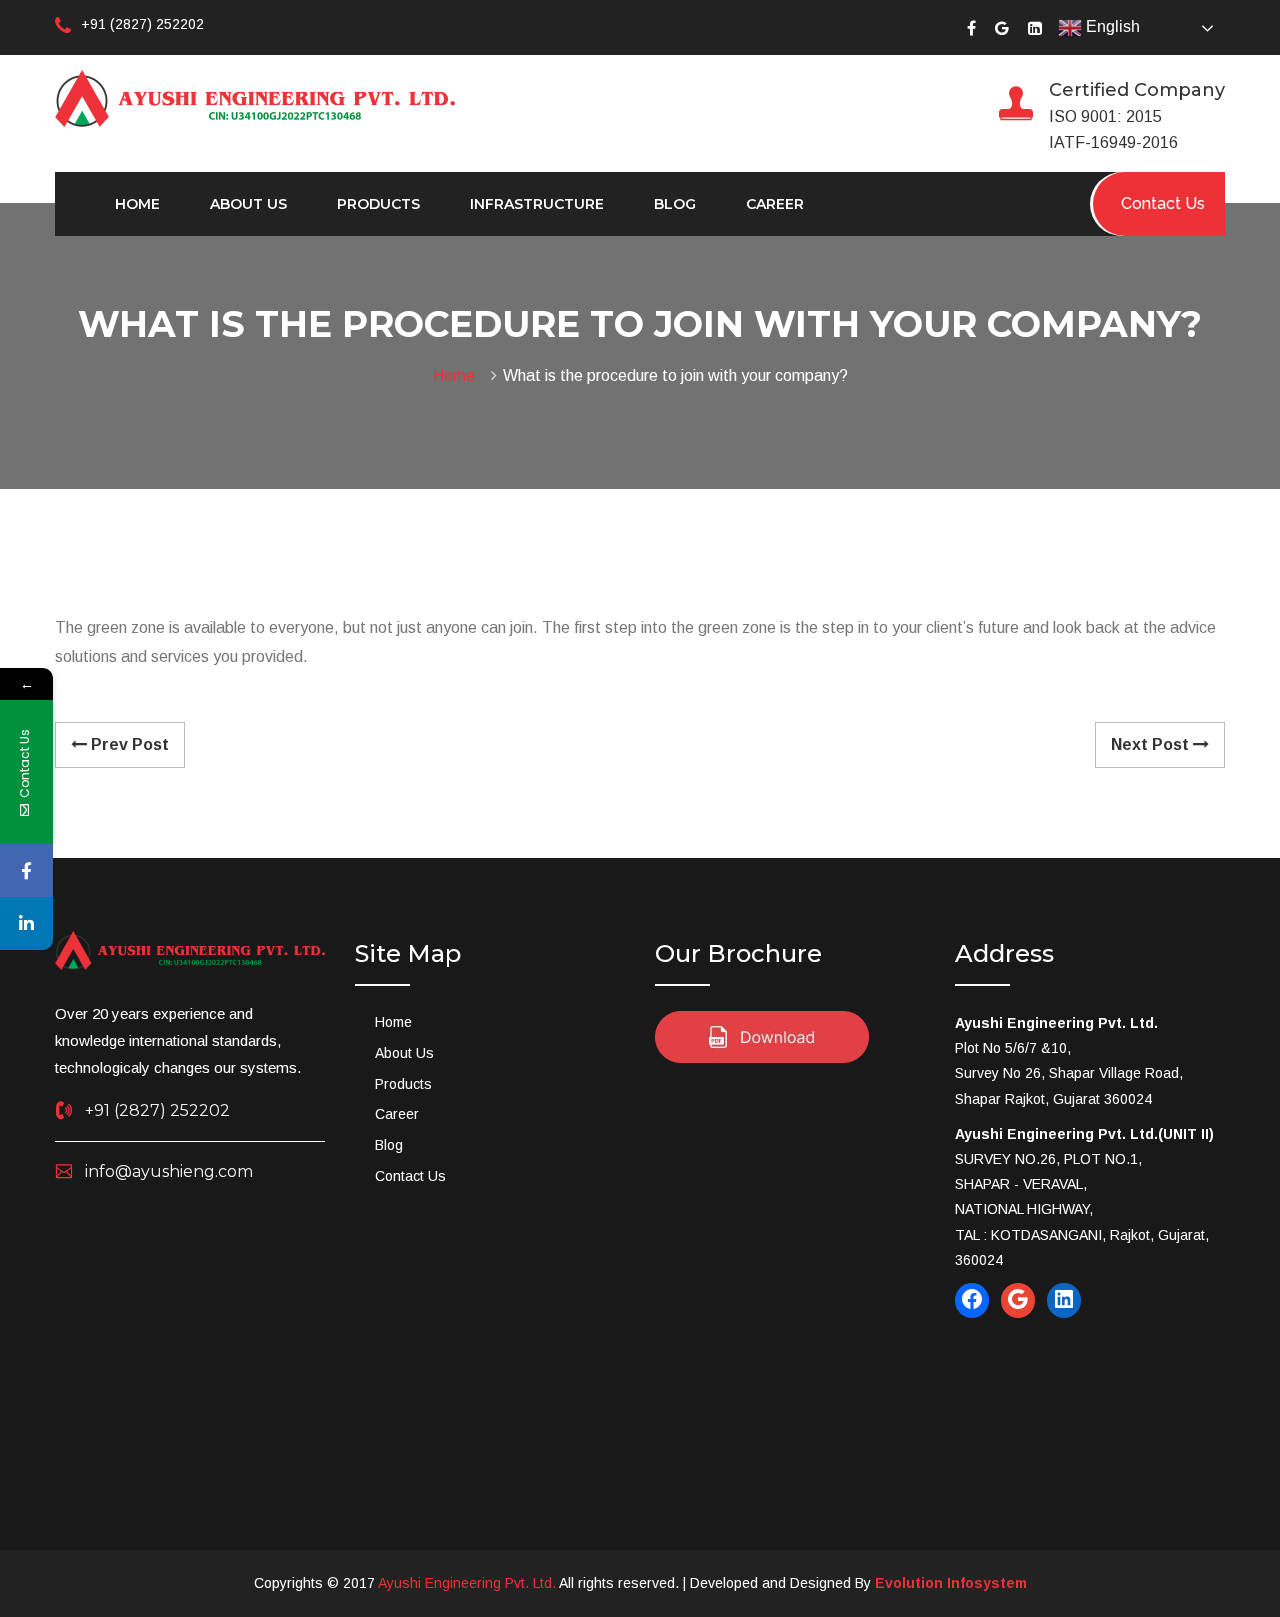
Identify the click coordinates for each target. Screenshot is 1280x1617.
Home (137, 204)
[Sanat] (255, 97)
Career (775, 204)
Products (378, 204)
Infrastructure (537, 204)
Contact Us (410, 1176)
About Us (248, 204)
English (1111, 26)
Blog (675, 204)
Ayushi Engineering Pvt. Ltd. (467, 1583)
